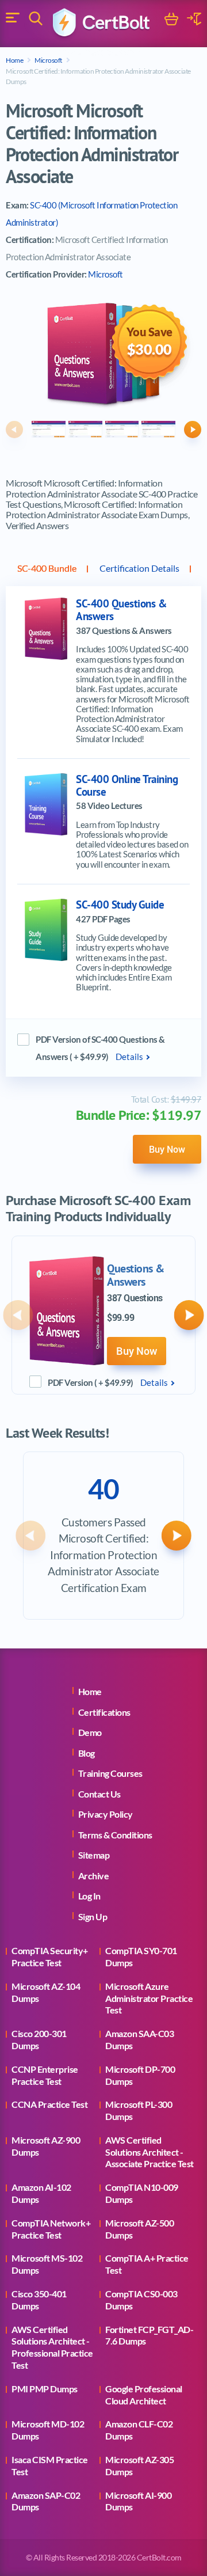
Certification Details (139, 568)
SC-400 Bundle (47, 568)
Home (14, 60)
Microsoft (48, 60)
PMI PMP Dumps (45, 2389)
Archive (94, 1876)
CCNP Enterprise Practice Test (45, 2075)
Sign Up (93, 1916)
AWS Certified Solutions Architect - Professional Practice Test (52, 2347)
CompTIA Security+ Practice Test (50, 1956)
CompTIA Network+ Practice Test (51, 2229)
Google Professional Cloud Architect (144, 2395)
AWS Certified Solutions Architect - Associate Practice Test (149, 2152)
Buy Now (167, 1149)
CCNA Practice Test (49, 2104)
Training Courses (110, 1773)
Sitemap (94, 1855)
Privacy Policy (106, 1814)
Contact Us (99, 1794)
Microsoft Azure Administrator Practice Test (149, 1998)
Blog (87, 1753)
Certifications (104, 1712)
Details (129, 1057)
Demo (90, 1732)
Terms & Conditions (115, 1835)
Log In (89, 1896)
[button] (14, 430)
